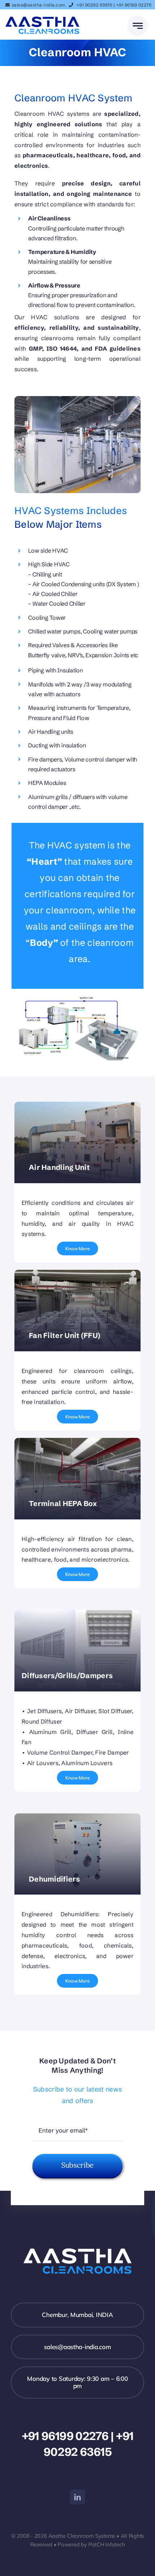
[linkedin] (77, 2497)
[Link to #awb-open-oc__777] (138, 26)
